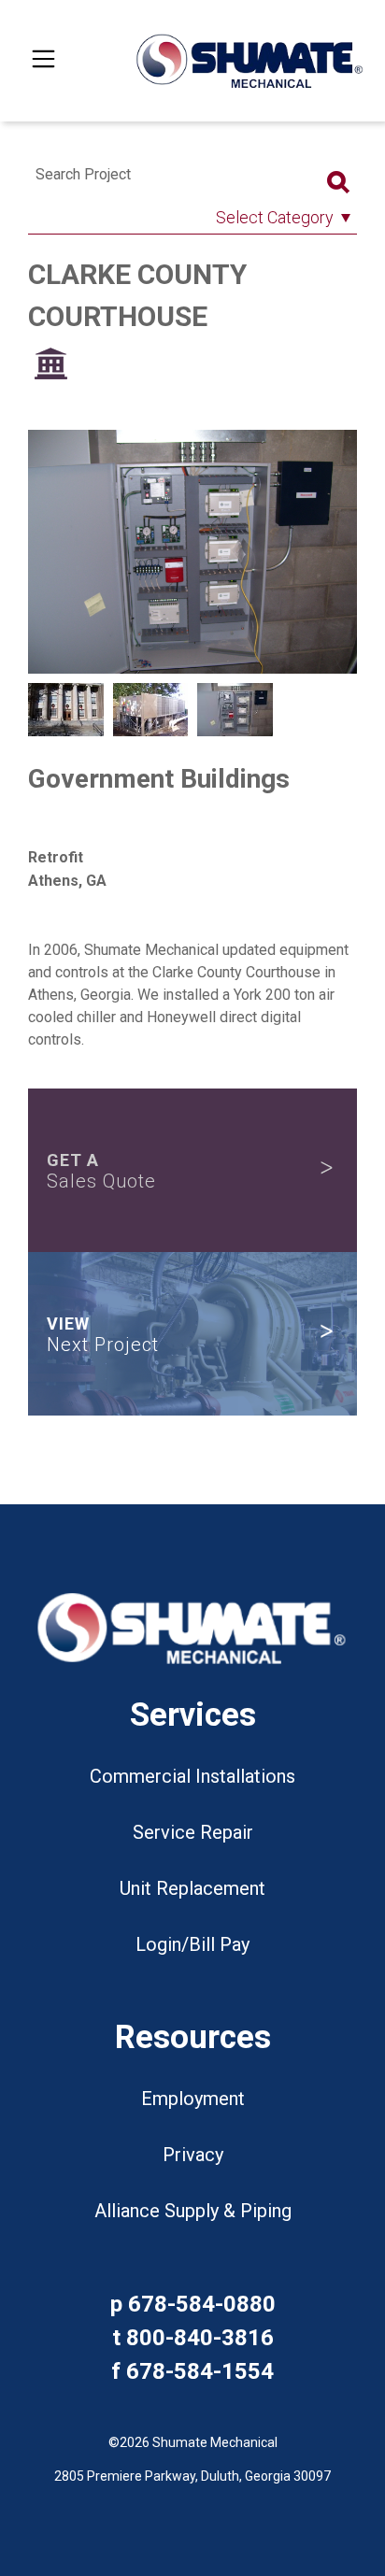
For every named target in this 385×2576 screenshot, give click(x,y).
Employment (193, 2099)
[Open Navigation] (43, 61)
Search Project (83, 174)
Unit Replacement (192, 1888)
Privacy (193, 2155)
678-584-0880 (202, 2304)
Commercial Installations (192, 1776)
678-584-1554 (200, 2371)
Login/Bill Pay (192, 1944)
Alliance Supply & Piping (193, 2211)
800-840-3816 (200, 2338)
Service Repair (193, 1832)
